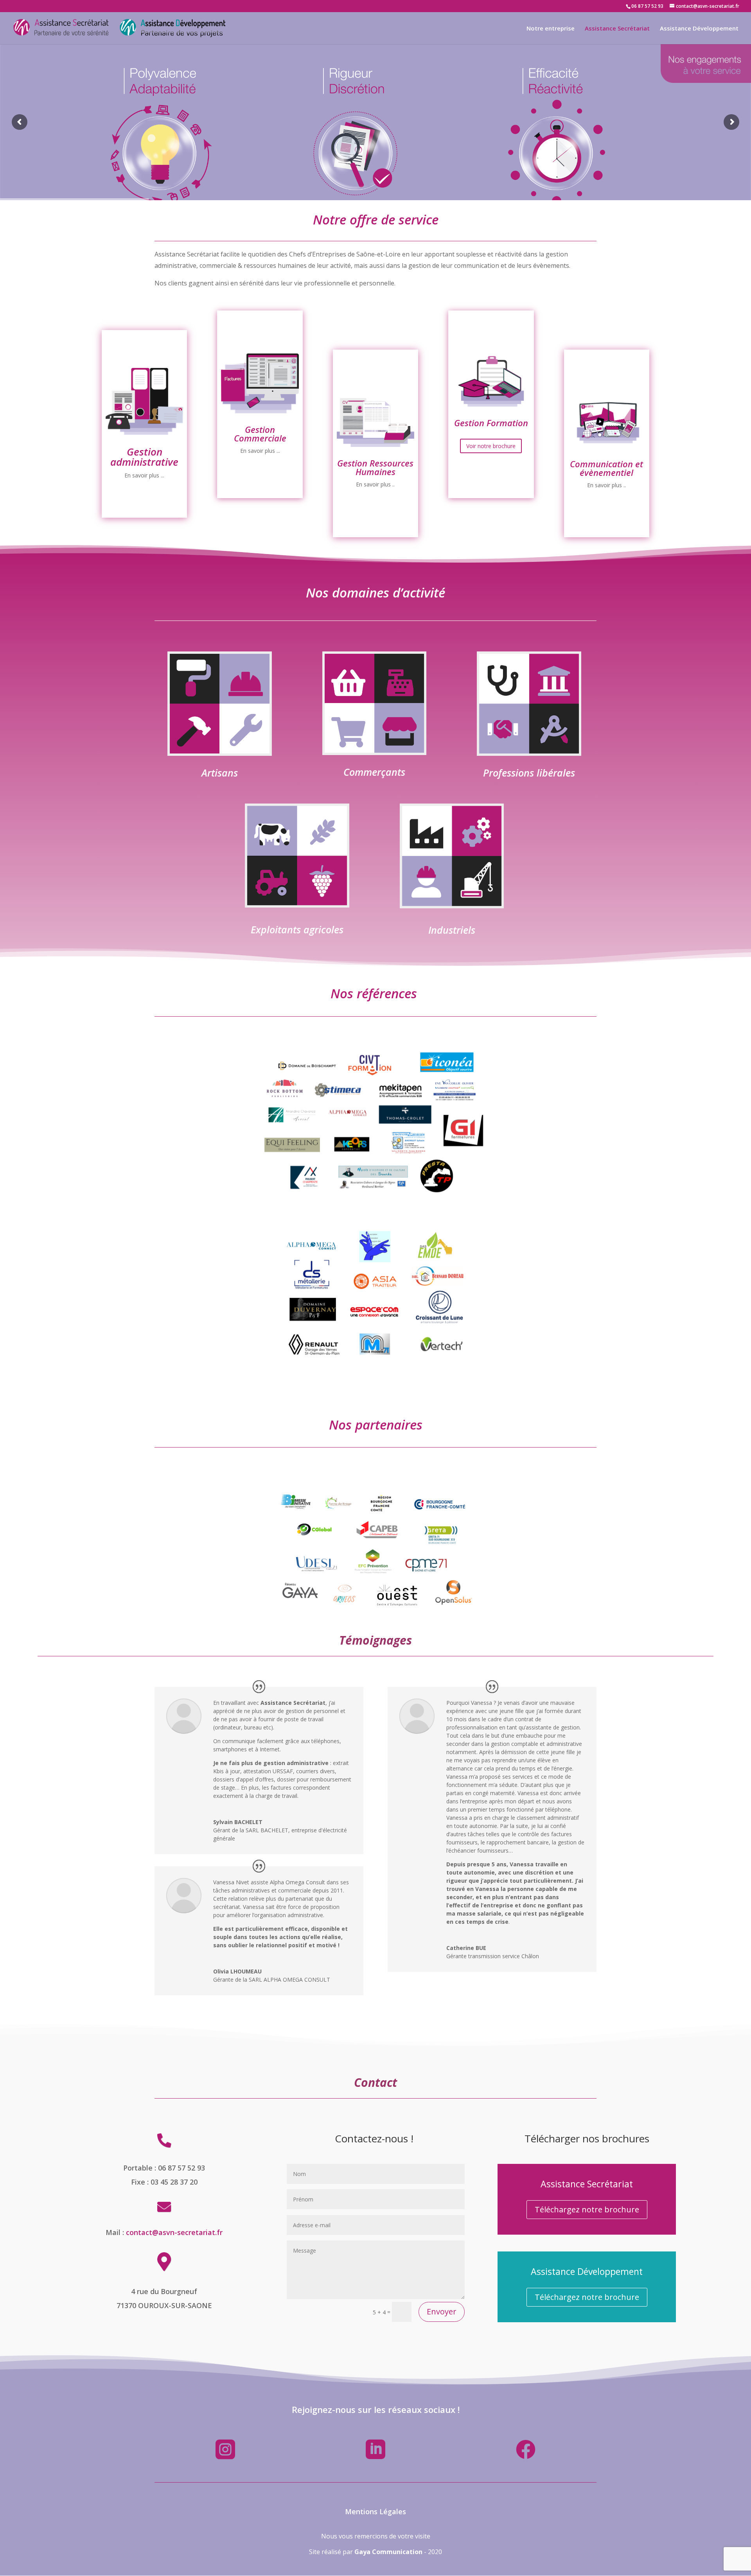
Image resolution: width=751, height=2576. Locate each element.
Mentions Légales (375, 2511)
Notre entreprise (551, 29)
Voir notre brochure (491, 466)
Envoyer (442, 2311)
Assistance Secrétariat (617, 29)
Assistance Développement (699, 29)
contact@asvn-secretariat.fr (174, 2232)
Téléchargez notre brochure (587, 2209)
